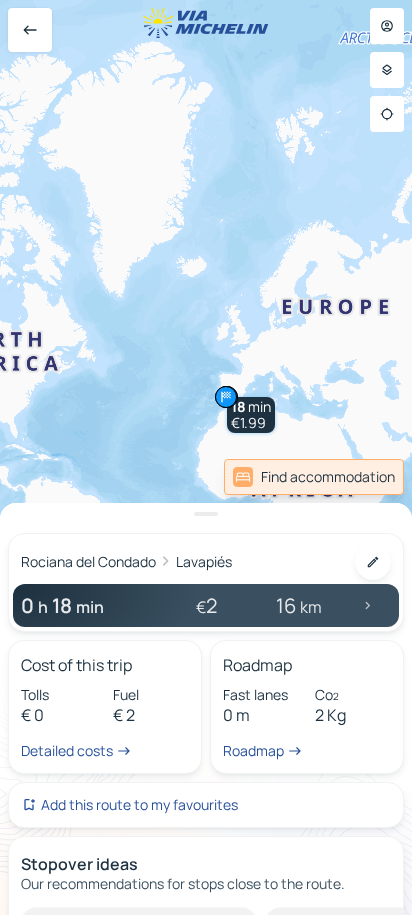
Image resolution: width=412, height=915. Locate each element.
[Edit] (373, 562)
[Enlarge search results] (206, 514)
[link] (314, 477)
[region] (206, 457)
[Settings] (387, 70)
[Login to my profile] (387, 26)
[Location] (387, 114)
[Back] (30, 30)
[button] (251, 415)
